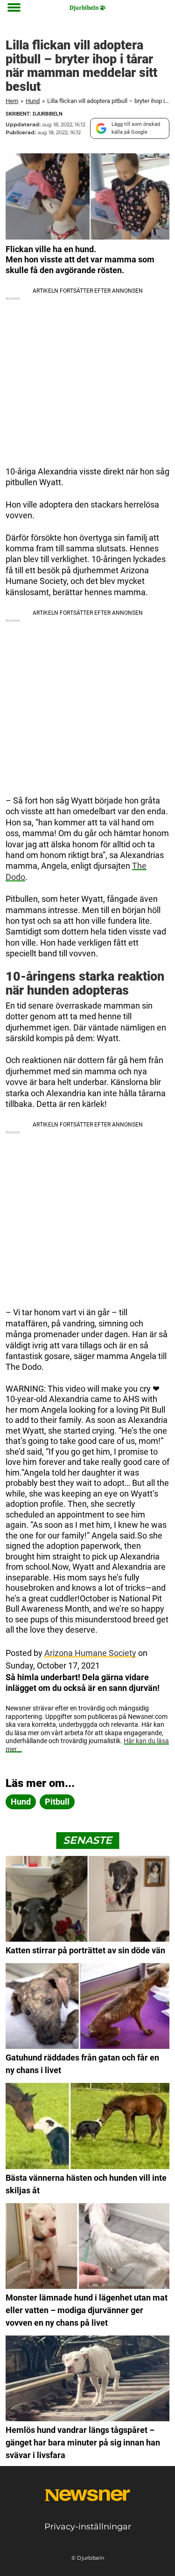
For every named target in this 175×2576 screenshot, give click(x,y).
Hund (33, 101)
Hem (12, 101)
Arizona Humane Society (90, 1653)
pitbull (57, 1802)
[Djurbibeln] (87, 8)
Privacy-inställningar (88, 2527)
